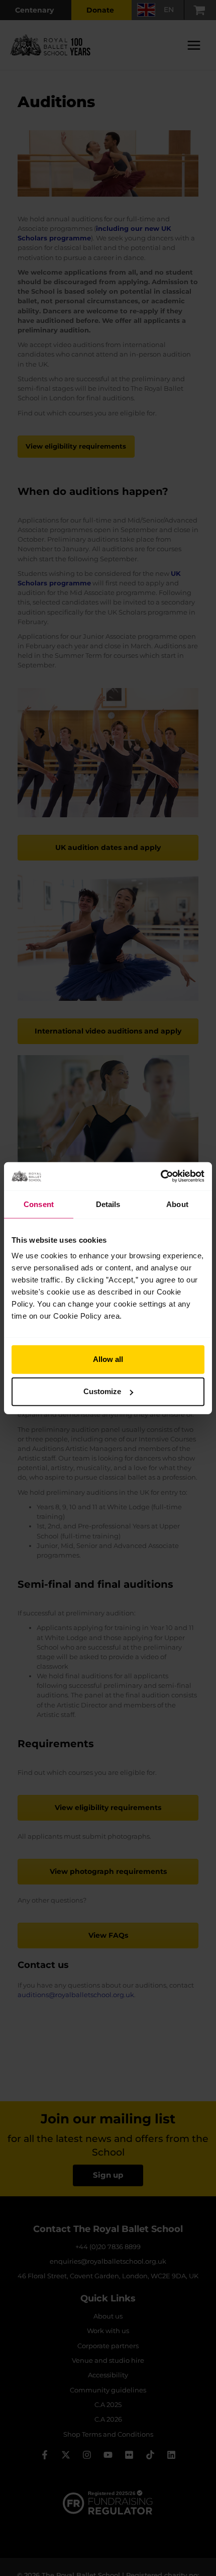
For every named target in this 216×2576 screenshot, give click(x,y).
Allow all (108, 1359)
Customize (102, 1391)
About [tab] (177, 1204)
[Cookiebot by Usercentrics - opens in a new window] (160, 1176)
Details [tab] (108, 1204)
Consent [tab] (39, 1204)
